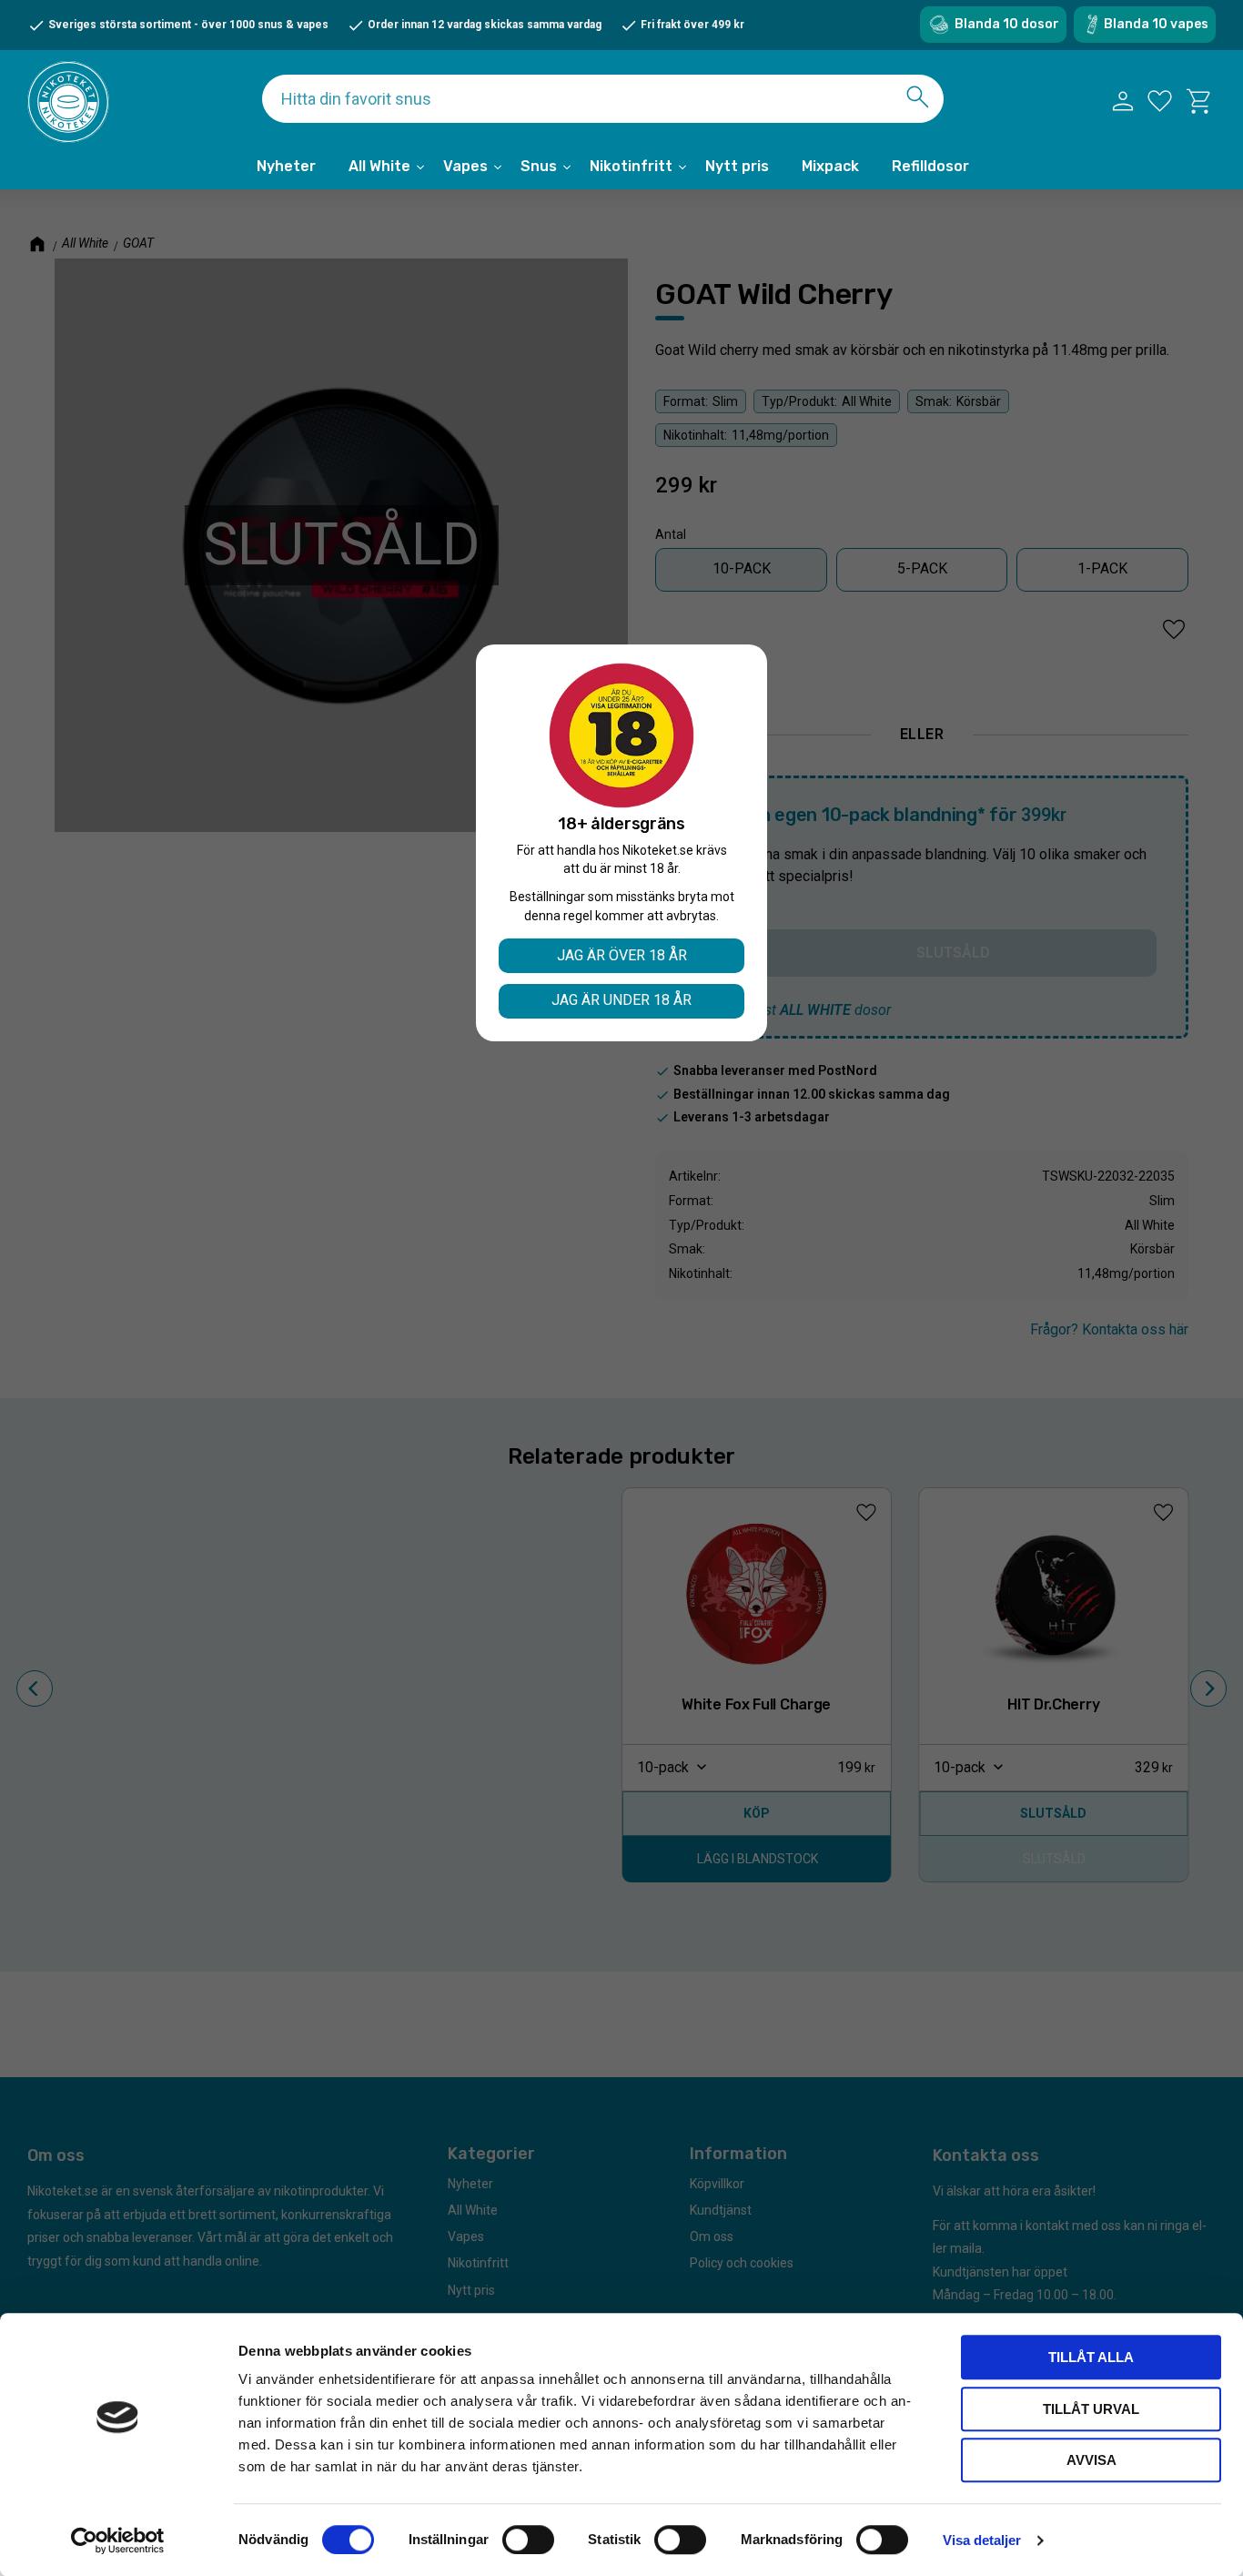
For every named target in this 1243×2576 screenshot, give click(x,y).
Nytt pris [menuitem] (737, 166)
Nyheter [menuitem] (286, 166)
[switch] (528, 2540)
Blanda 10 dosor (1007, 24)
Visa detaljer (982, 2540)
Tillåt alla (1091, 2357)
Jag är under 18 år (621, 1000)
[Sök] (918, 97)
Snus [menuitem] (539, 166)
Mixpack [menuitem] (830, 166)
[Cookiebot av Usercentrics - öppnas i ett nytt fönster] (118, 2541)
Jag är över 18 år (622, 955)
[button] (1160, 101)
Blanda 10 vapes (1156, 24)
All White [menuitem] (379, 166)
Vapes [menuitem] (465, 166)
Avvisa (1091, 2460)
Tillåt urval (1091, 2409)
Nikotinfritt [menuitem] (631, 166)
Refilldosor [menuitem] (930, 166)
